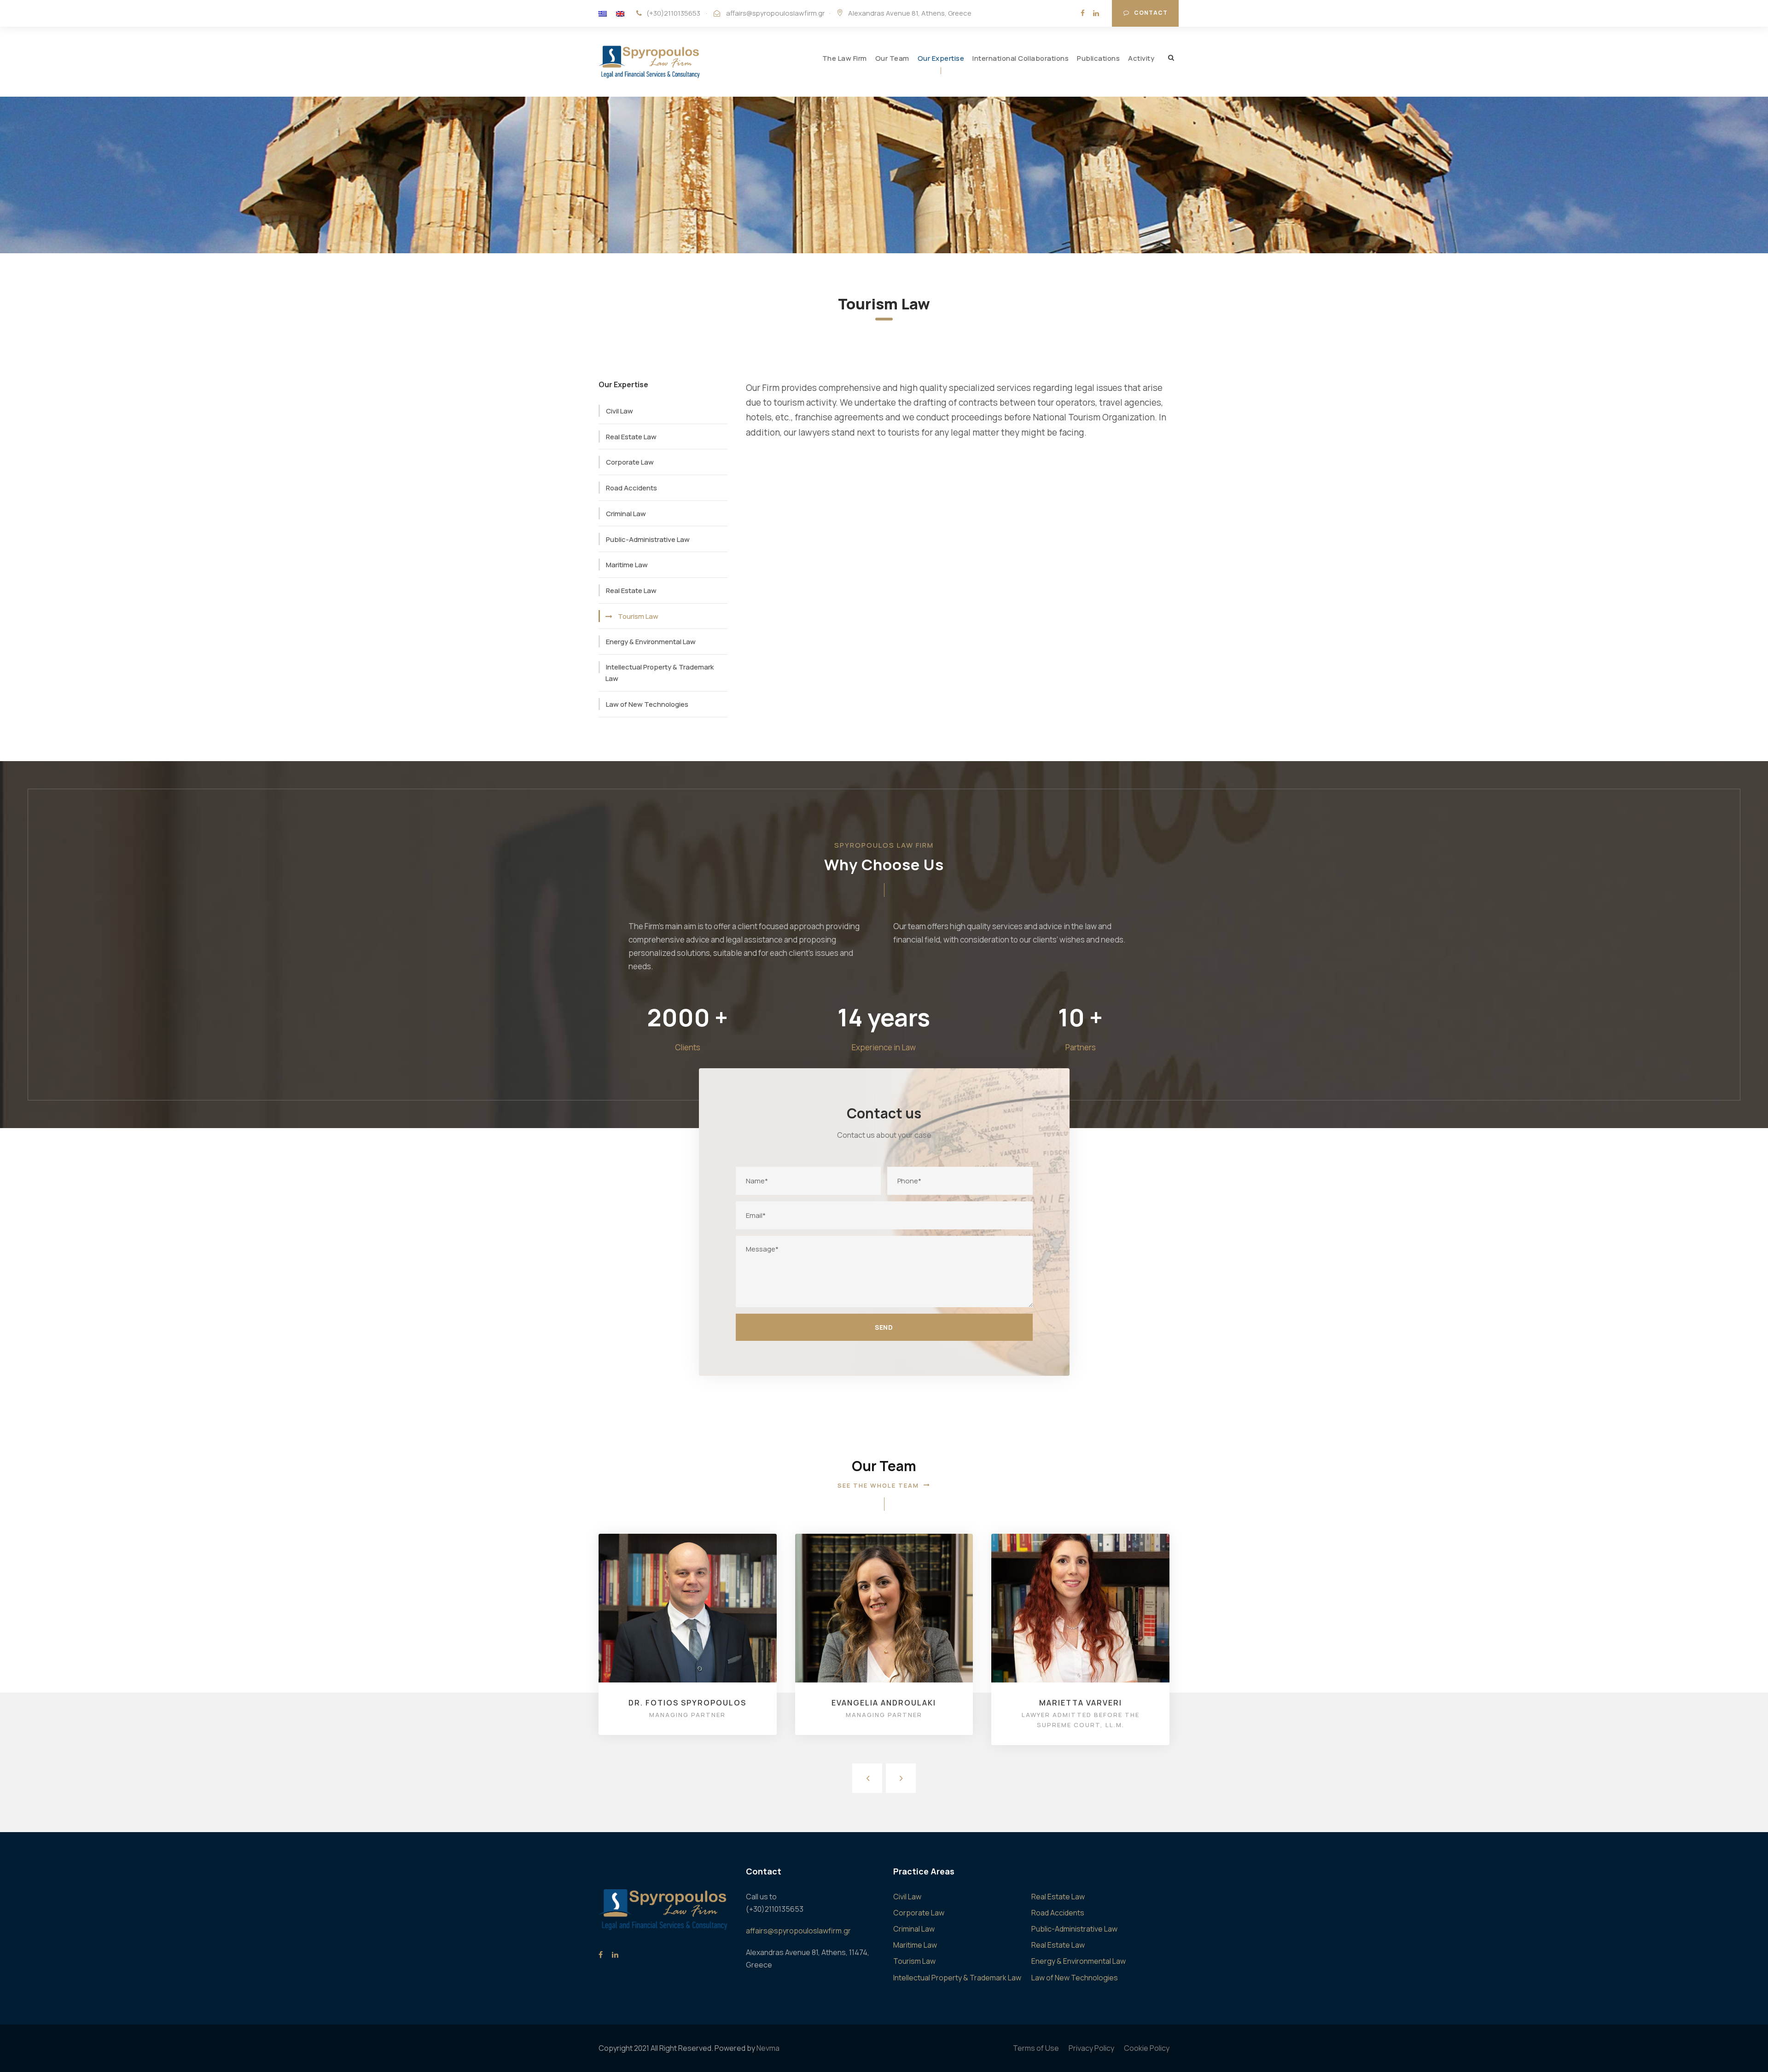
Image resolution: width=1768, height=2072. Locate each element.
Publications (1098, 58)
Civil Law (619, 411)
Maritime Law (627, 565)
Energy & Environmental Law (651, 642)
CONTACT (1151, 13)
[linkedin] (1096, 13)
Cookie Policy (1147, 2048)
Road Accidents (631, 488)
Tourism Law (638, 616)
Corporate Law (630, 462)
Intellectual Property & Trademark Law (660, 673)
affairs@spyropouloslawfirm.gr (775, 13)
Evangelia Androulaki (884, 1703)
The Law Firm (845, 58)
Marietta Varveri (1081, 1703)
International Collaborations (1021, 58)
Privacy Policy (1091, 2048)
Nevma (768, 2048)
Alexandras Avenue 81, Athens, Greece (910, 13)
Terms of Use (1036, 2048)
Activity (1141, 58)
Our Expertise (941, 58)
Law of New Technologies (647, 704)
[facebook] (1083, 13)
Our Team (892, 58)
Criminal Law (626, 514)
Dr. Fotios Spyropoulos (687, 1703)
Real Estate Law (631, 437)
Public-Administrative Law (648, 539)
